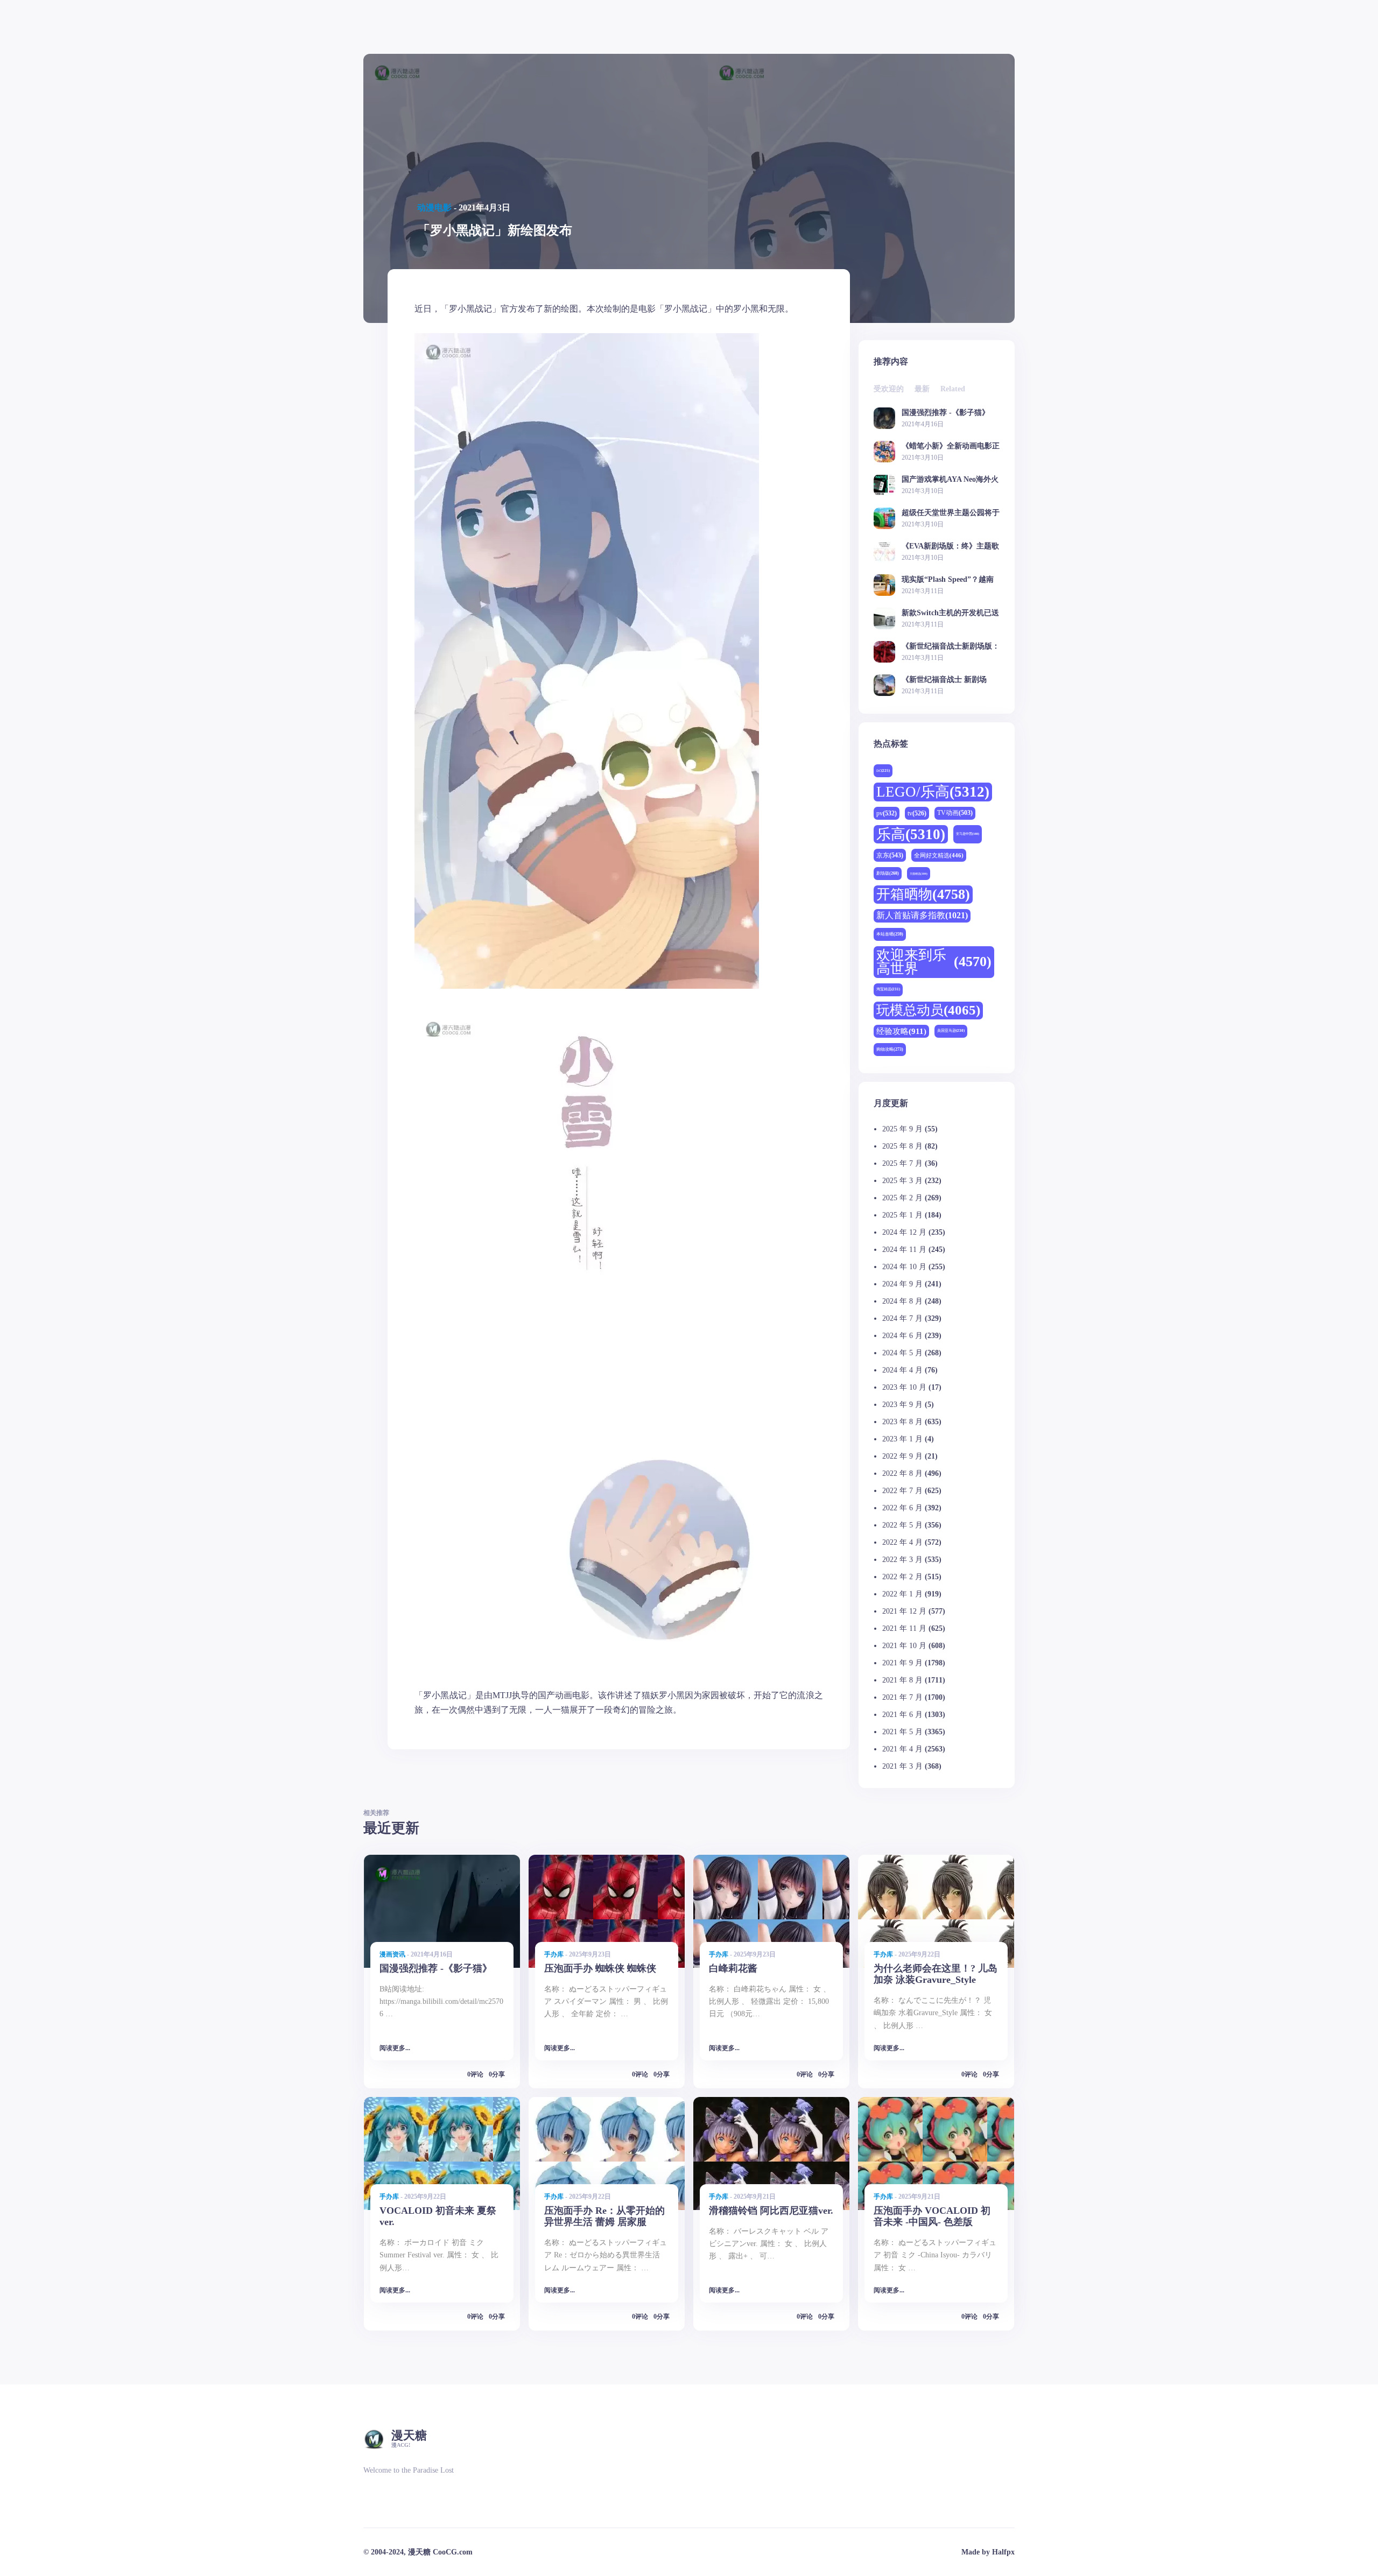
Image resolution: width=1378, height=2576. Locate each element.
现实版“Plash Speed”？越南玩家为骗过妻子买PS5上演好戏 (950, 579)
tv (917, 813)
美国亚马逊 (951, 1030)
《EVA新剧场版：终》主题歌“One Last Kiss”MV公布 (950, 546)
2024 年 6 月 (902, 1336)
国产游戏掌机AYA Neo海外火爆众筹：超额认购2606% (950, 479)
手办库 (554, 1954)
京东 (890, 855)
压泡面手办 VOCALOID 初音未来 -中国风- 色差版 (932, 2216)
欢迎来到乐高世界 (934, 962)
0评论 (475, 2074)
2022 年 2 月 (902, 1577)
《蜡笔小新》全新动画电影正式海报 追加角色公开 (951, 446)
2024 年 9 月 (902, 1284)
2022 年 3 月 (902, 1560)
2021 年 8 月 (902, 1680)
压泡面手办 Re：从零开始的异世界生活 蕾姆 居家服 (604, 2216)
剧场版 (888, 873)
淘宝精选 (888, 989)
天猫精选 (919, 874)
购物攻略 (890, 1049)
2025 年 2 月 (902, 1198)
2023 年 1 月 (902, 1439)
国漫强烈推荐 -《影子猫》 (945, 413)
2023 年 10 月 (904, 1387)
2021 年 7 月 (902, 1697)
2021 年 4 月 (902, 1749)
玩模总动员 (928, 1010)
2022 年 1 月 (902, 1594)
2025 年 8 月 (902, 1146)
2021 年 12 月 (904, 1611)
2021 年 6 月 (902, 1715)
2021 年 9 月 (902, 1663)
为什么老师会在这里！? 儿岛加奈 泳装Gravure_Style (936, 1974)
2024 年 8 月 (902, 1301)
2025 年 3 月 (902, 1181)
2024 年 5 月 (902, 1353)
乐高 (911, 834)
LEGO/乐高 (933, 792)
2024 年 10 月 (904, 1267)
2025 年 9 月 (902, 1129)
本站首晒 (890, 934)
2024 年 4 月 (902, 1370)
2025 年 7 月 (902, 1163)
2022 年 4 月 (902, 1542)
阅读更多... (395, 2048)
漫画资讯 (392, 1954)
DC (883, 770)
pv (887, 813)
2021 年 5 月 (902, 1732)
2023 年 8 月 (902, 1422)
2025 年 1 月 (902, 1215)
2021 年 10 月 (904, 1646)
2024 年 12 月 (904, 1232)
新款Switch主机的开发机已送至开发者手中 (950, 613)
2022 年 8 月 (902, 1473)
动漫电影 (434, 207)
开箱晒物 (923, 894)
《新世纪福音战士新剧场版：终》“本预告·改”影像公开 (951, 646)
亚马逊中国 (968, 834)
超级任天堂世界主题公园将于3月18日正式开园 (951, 513)
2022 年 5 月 (902, 1525)
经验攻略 (901, 1031)
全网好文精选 (939, 855)
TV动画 (955, 813)
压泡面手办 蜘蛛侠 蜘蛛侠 (600, 1968)
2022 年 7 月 (902, 1491)
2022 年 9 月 (902, 1456)
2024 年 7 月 (902, 1318)
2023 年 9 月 (902, 1405)
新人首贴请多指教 (922, 916)
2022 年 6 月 (902, 1508)
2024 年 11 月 (904, 1250)
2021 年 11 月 (904, 1628)
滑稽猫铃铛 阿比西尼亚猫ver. (771, 2211)
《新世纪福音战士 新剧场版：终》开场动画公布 (944, 680)
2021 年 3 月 (902, 1766)
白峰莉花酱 (733, 1968)
